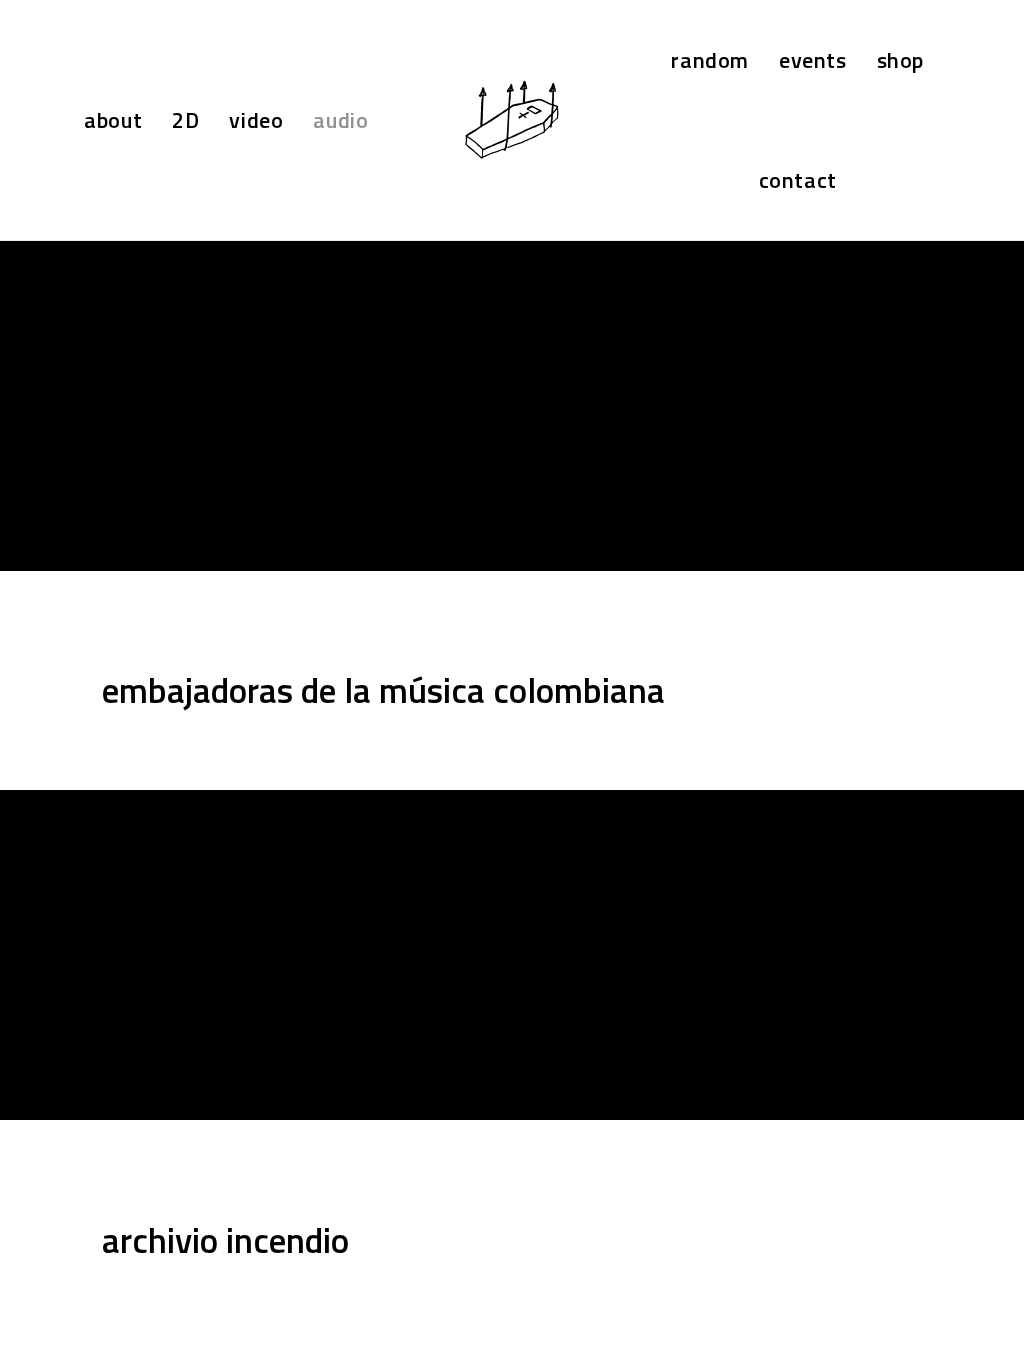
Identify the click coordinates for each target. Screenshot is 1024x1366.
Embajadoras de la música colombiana (383, 690)
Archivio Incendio (225, 1240)
